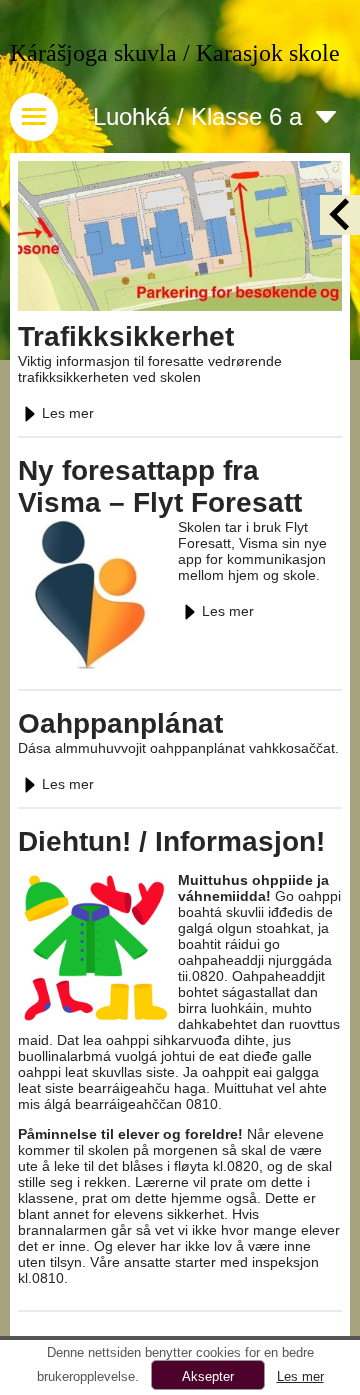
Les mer (68, 413)
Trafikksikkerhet (126, 336)
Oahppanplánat (120, 723)
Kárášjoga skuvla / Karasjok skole (175, 53)
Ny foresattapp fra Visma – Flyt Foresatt (160, 486)
